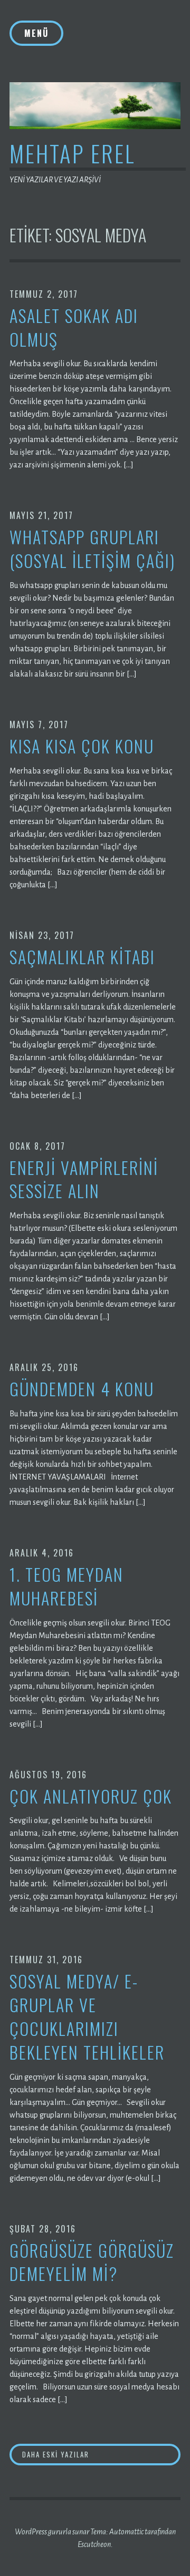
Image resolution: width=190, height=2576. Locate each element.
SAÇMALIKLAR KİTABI (82, 957)
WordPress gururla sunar (52, 2532)
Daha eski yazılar (56, 2454)
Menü (36, 33)
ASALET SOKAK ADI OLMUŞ (74, 328)
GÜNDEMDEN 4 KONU (82, 1389)
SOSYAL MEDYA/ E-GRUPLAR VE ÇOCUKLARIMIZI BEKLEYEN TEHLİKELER (87, 2017)
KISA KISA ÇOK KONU (82, 746)
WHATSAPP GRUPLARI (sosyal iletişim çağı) (92, 549)
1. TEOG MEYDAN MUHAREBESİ (66, 1586)
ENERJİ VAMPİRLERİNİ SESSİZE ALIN (84, 1180)
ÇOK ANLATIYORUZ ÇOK (91, 1796)
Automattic (126, 2532)
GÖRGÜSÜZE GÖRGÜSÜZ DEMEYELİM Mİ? (92, 2262)
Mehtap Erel (73, 153)
